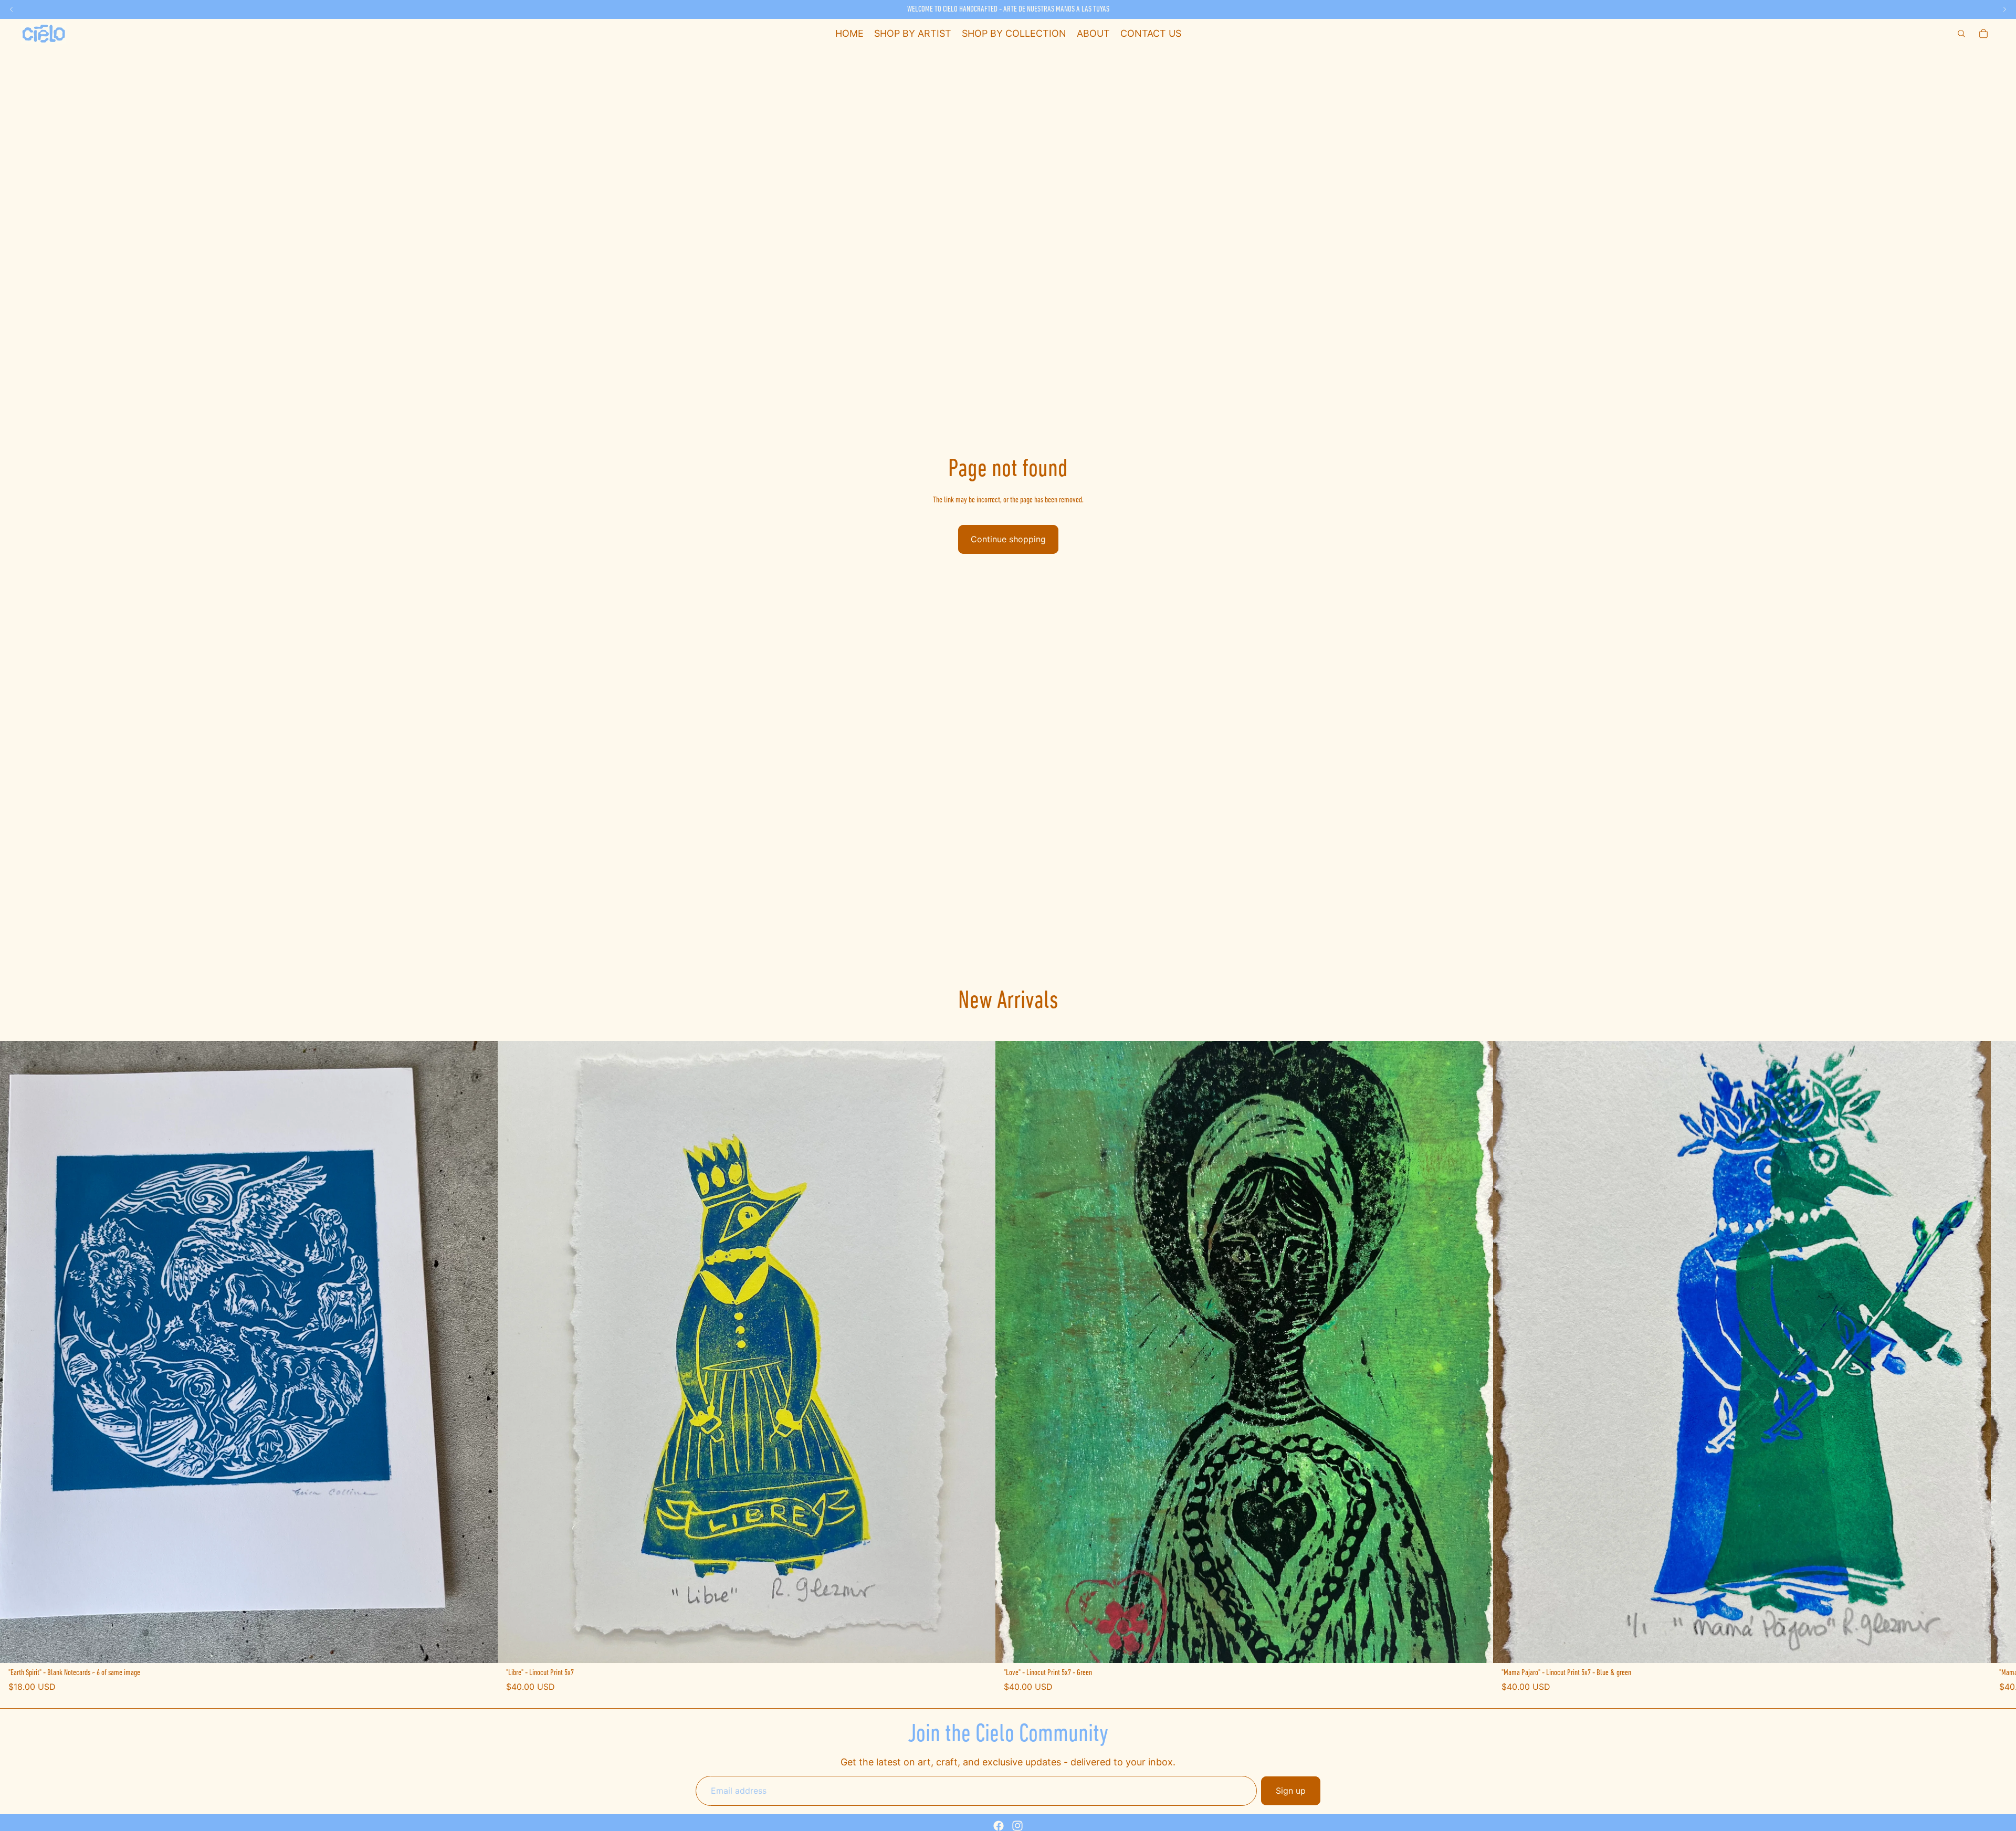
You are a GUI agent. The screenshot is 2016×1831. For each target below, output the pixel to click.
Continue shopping (1008, 539)
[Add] (481, 1647)
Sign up (1291, 1791)
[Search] (1961, 34)
